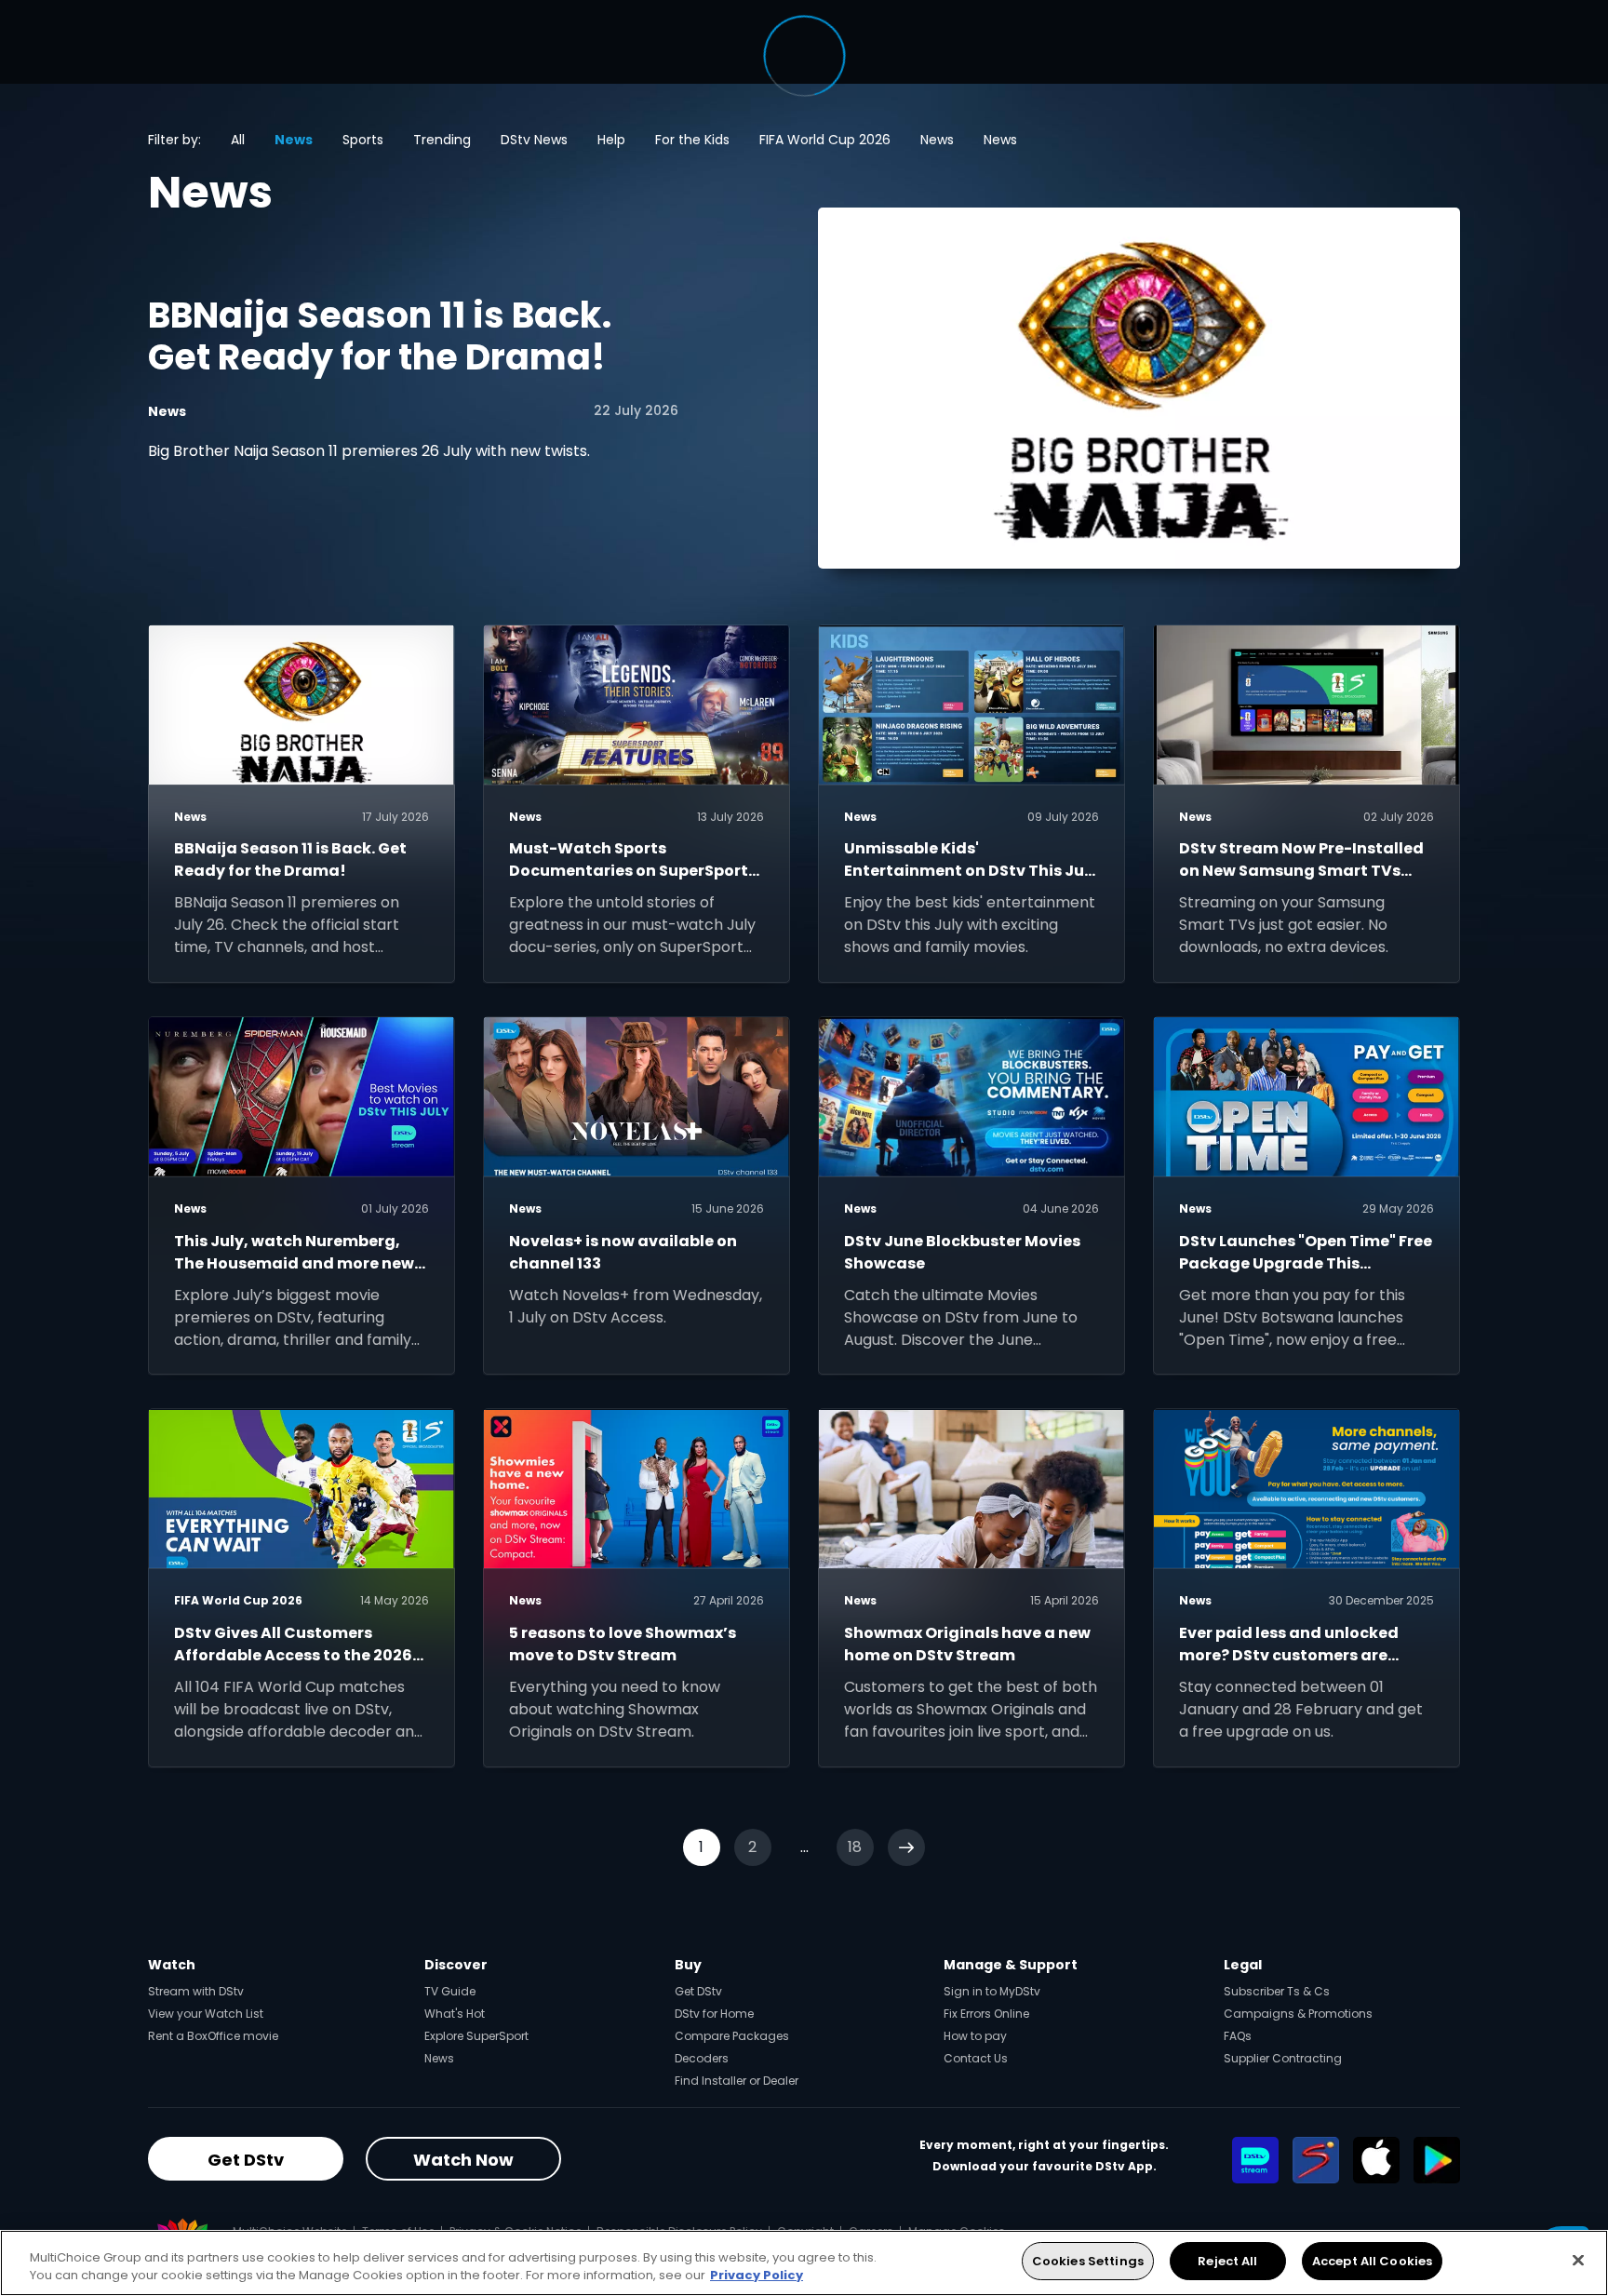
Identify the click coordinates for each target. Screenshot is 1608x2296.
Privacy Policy (757, 2276)
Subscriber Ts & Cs (1277, 1991)
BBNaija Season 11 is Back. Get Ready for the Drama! (380, 336)
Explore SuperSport (476, 2036)
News (294, 140)
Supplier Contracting (1283, 2058)
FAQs (1238, 2036)
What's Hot (455, 2014)
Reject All (1227, 2261)
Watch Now (463, 2160)
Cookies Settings (1088, 2261)
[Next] (906, 1847)
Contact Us (976, 2058)
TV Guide (450, 1991)
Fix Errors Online (986, 2014)
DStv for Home (714, 2014)
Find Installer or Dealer (737, 2081)
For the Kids (692, 140)
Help (611, 140)
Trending (442, 140)
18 (855, 1847)
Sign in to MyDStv (992, 1991)
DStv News (534, 140)
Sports (363, 140)
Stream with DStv (196, 1991)
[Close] (1578, 2260)
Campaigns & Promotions (1298, 2014)
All (238, 140)
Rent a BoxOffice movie (213, 2036)
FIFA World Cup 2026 (825, 140)
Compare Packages (732, 2036)
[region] (804, 2263)
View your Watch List (206, 2014)
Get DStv (698, 1991)
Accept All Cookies (1372, 2261)
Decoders (702, 2058)
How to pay (975, 2036)
